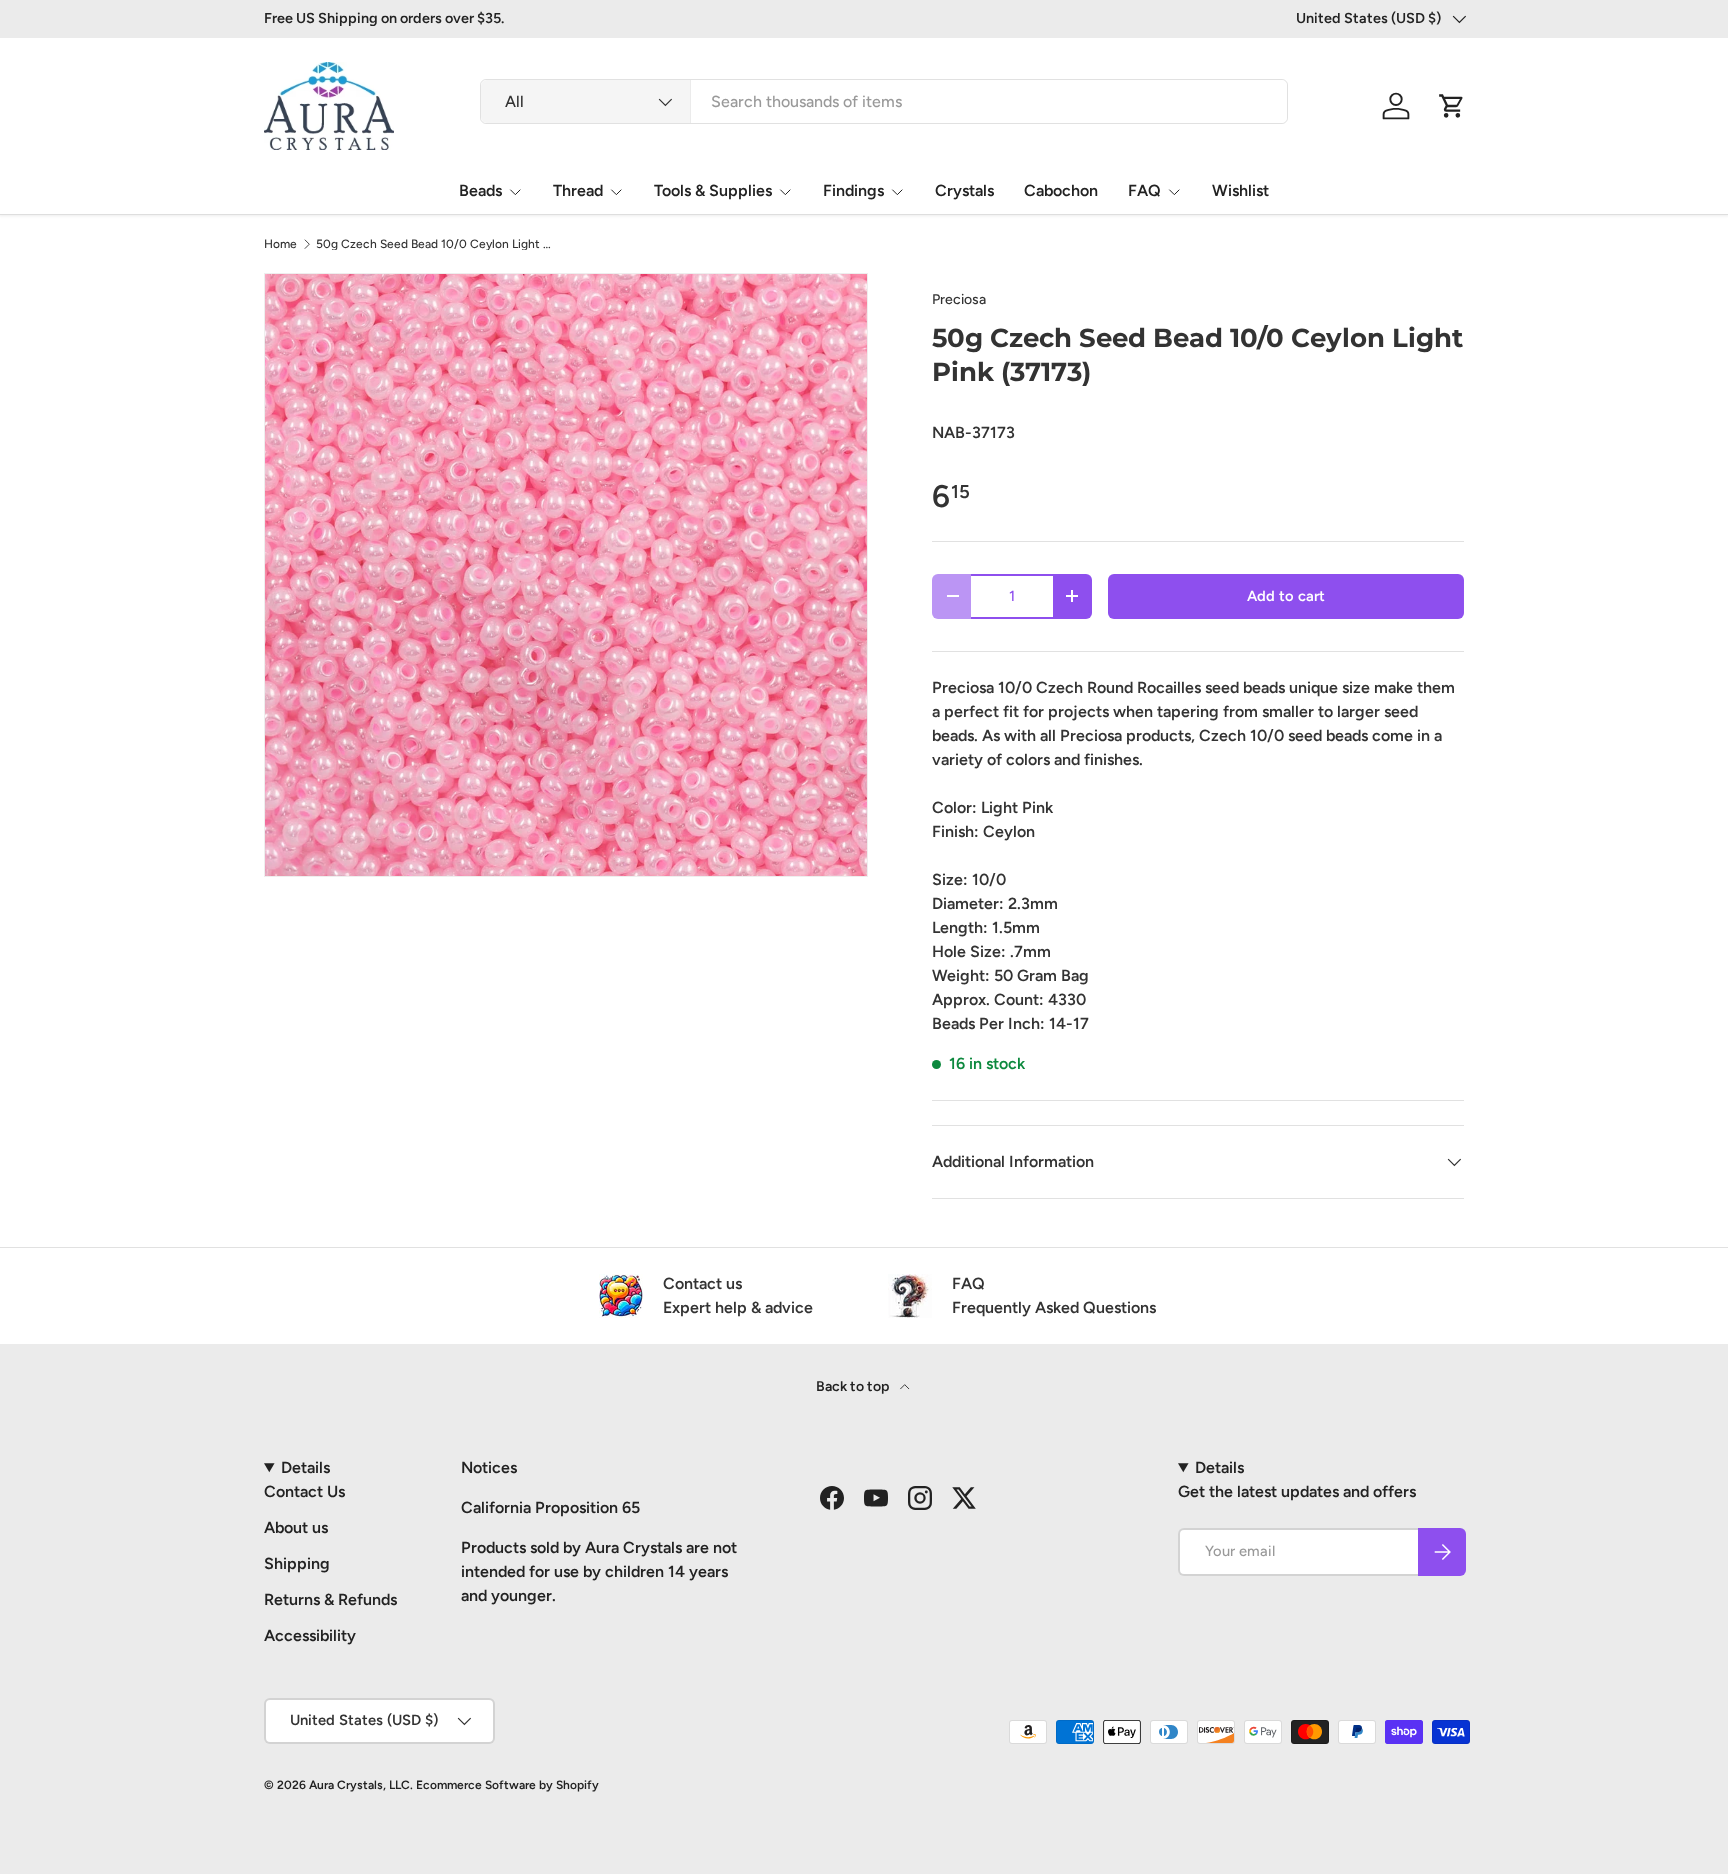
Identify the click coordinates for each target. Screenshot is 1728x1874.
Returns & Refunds (330, 1599)
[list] (566, 575)
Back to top (854, 1386)
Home (280, 244)
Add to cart (1286, 596)
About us (296, 1527)
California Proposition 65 (550, 1507)
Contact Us (304, 1491)
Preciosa (959, 299)
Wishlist (1240, 190)
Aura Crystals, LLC (359, 1785)
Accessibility (310, 1635)
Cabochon (1061, 190)
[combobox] (884, 101)
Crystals (964, 190)
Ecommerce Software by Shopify (507, 1785)
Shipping (297, 1563)
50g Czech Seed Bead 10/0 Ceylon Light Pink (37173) (436, 244)
